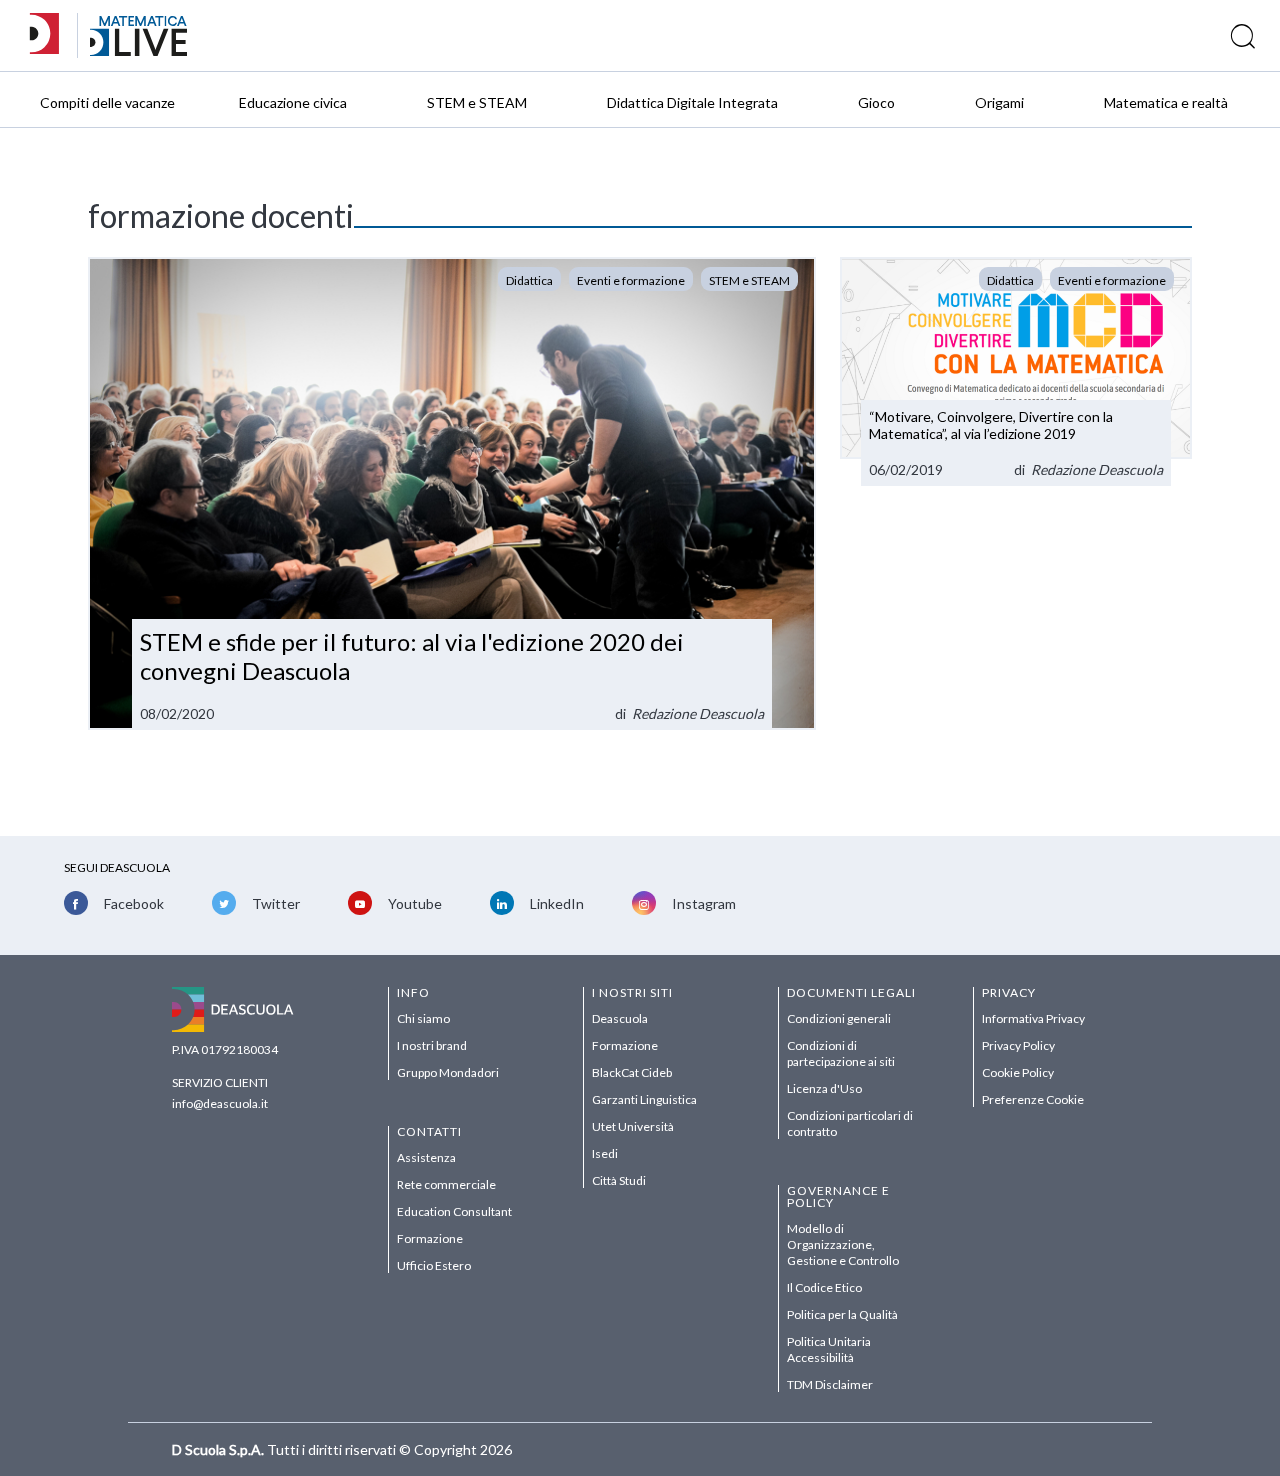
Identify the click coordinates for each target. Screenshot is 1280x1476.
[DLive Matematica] (138, 50)
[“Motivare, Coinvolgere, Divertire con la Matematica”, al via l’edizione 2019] (1016, 371)
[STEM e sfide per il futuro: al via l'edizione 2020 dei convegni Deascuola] (452, 493)
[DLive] (51, 35)
